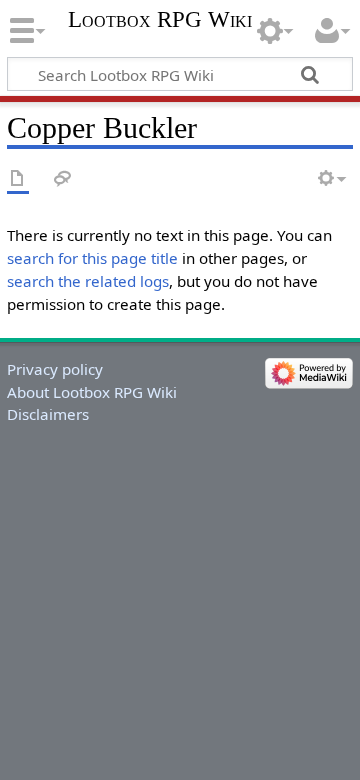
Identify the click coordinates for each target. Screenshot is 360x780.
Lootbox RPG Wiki (160, 20)
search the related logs (88, 281)
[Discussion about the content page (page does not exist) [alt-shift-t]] (63, 179)
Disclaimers (48, 414)
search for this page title (92, 258)
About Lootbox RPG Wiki (92, 392)
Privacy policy (55, 369)
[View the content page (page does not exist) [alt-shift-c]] (18, 179)
